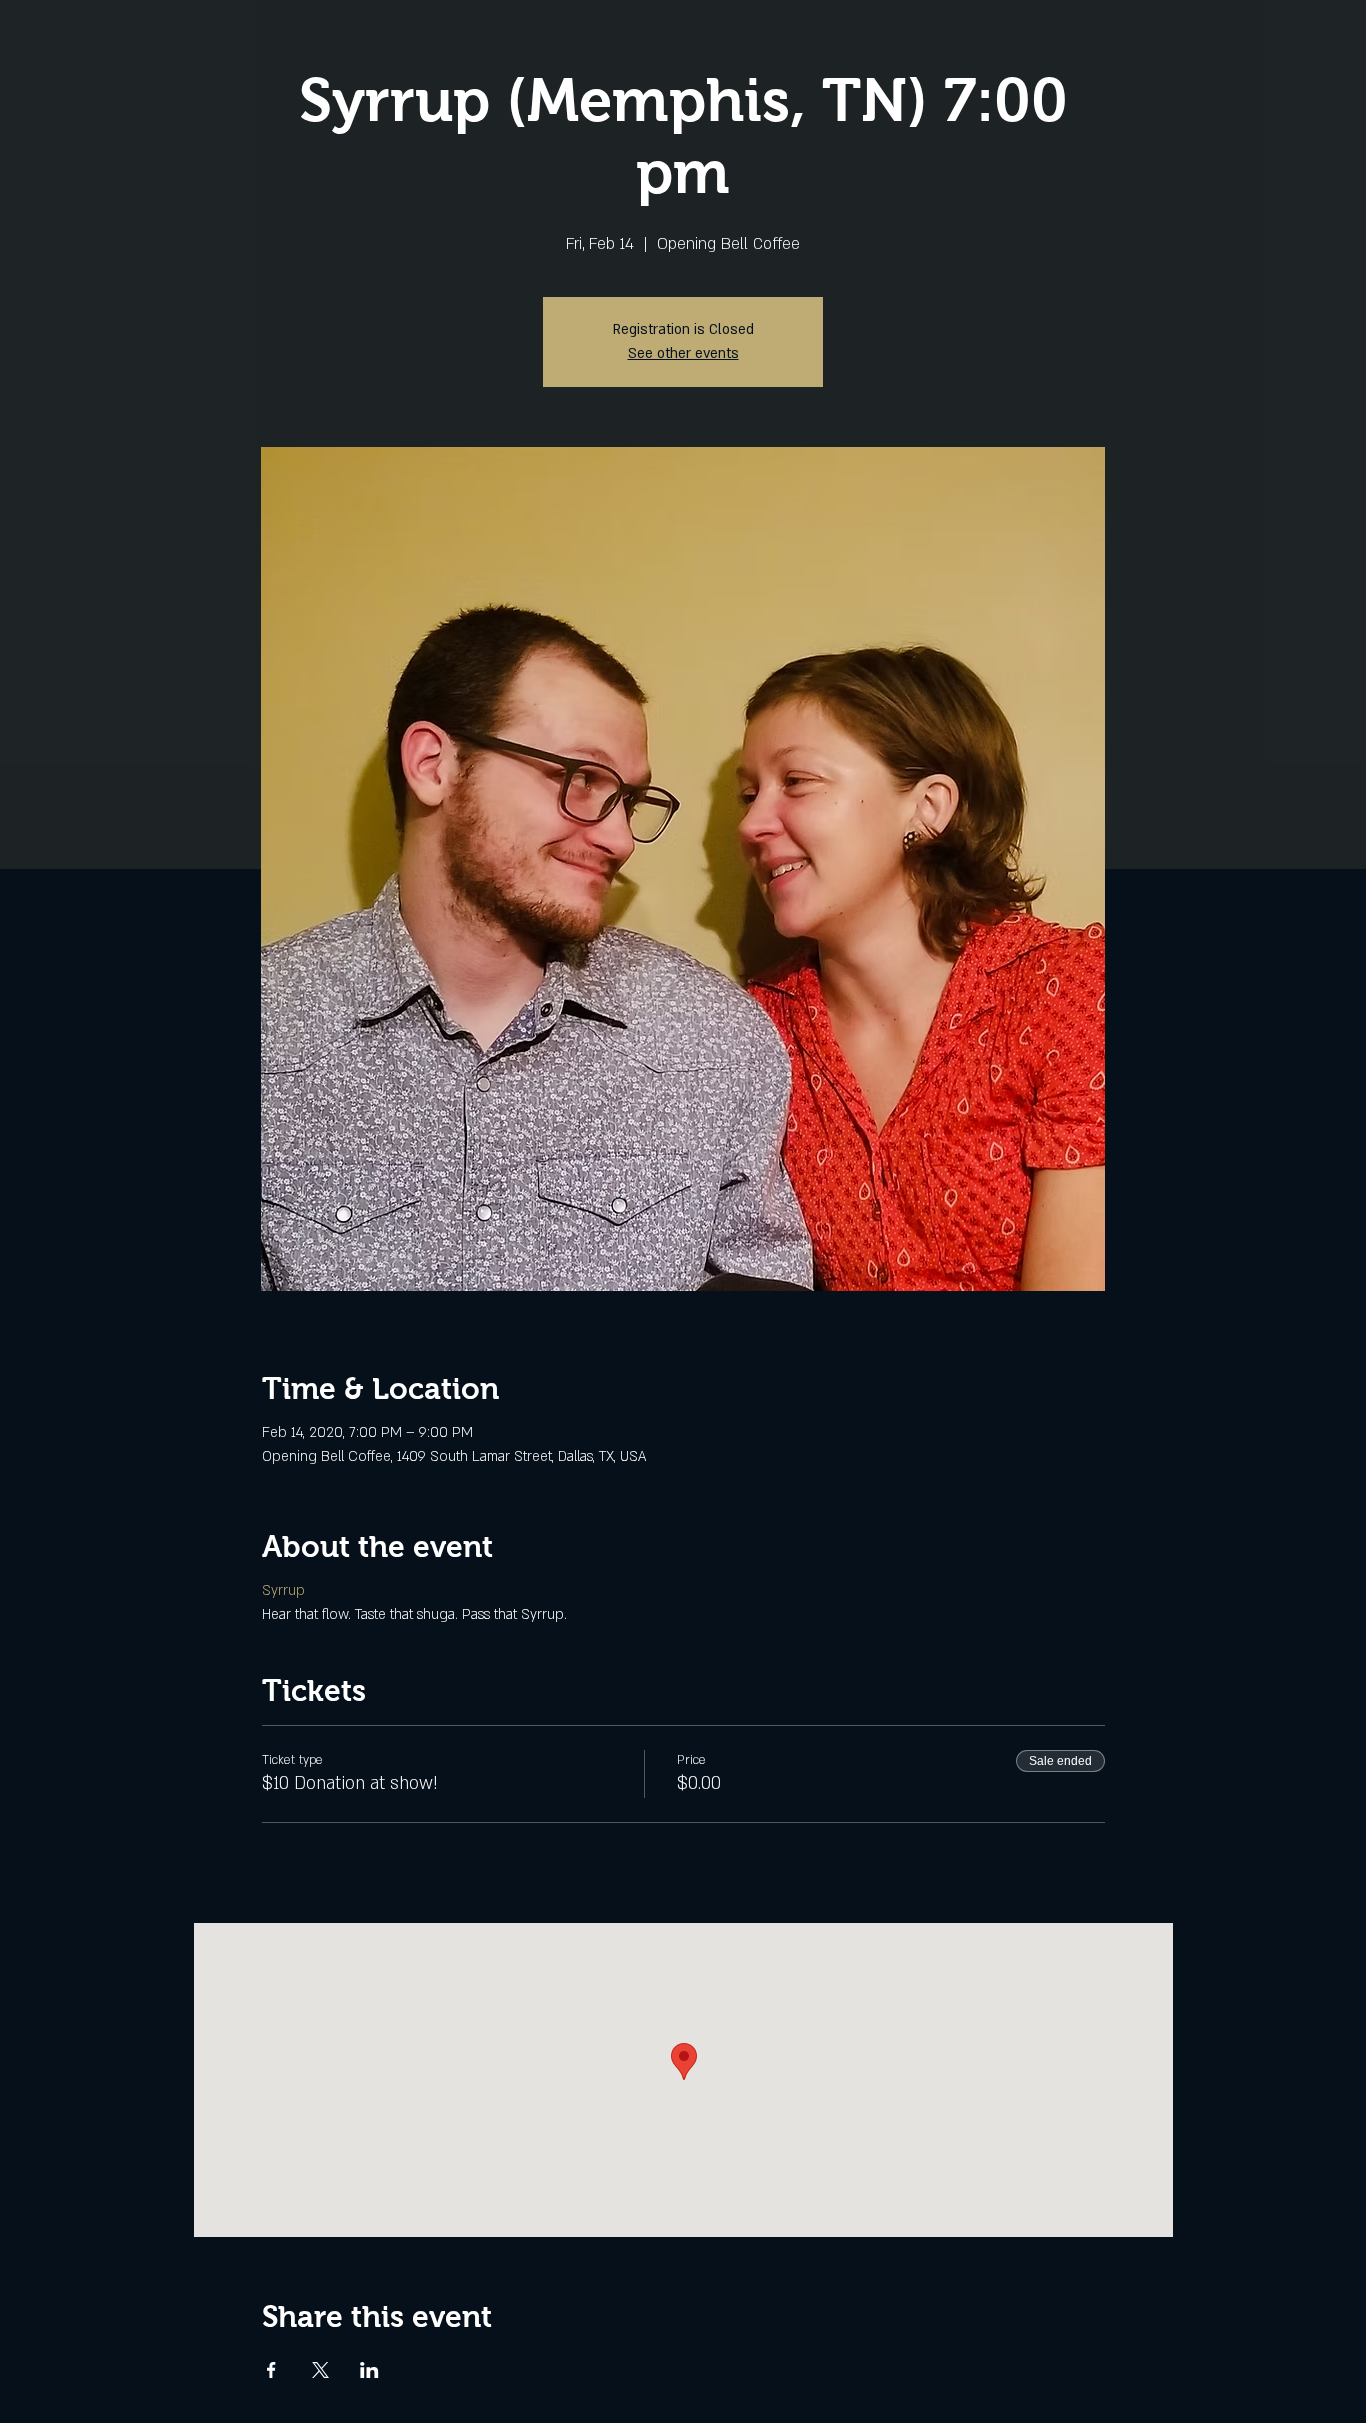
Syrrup (283, 1590)
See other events (683, 353)
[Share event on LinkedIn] (369, 2370)
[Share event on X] (320, 2370)
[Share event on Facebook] (271, 2370)
